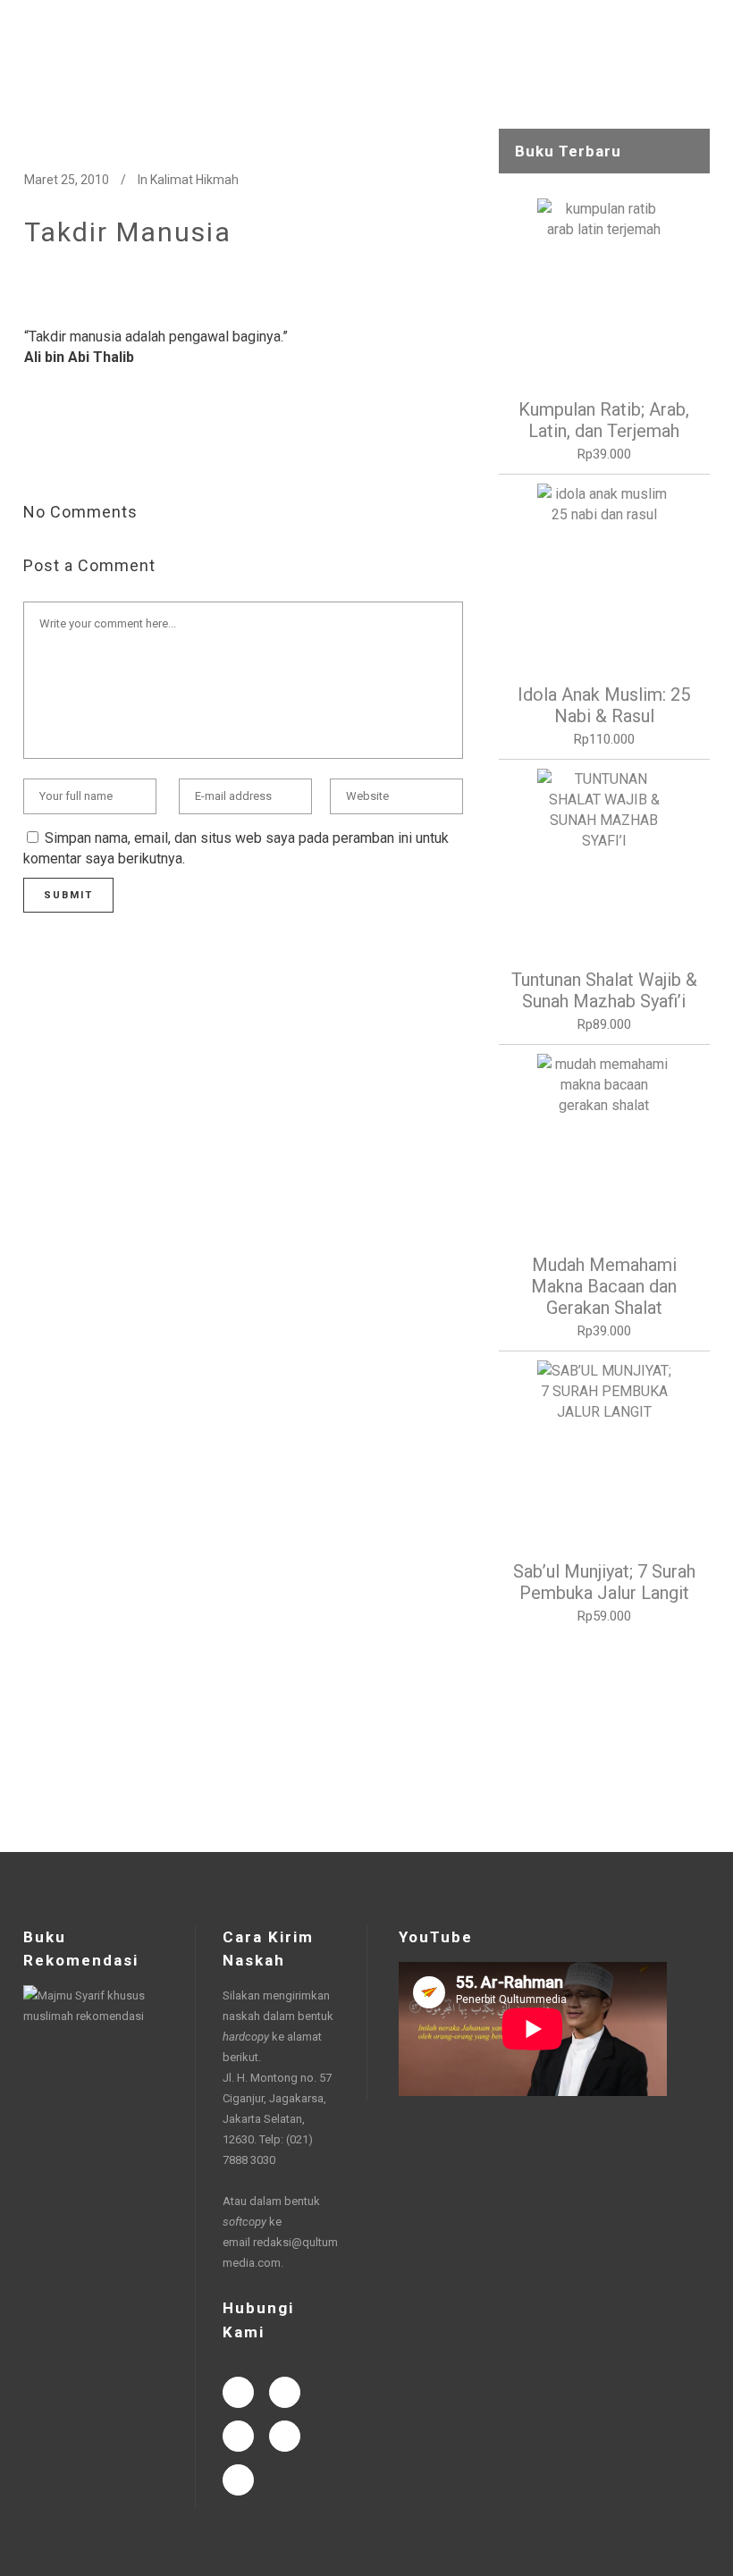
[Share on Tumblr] (147, 454)
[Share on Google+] (90, 454)
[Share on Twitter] (62, 454)
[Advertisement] (604, 1739)
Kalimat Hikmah (194, 180)
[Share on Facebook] (33, 454)
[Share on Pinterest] (176, 454)
